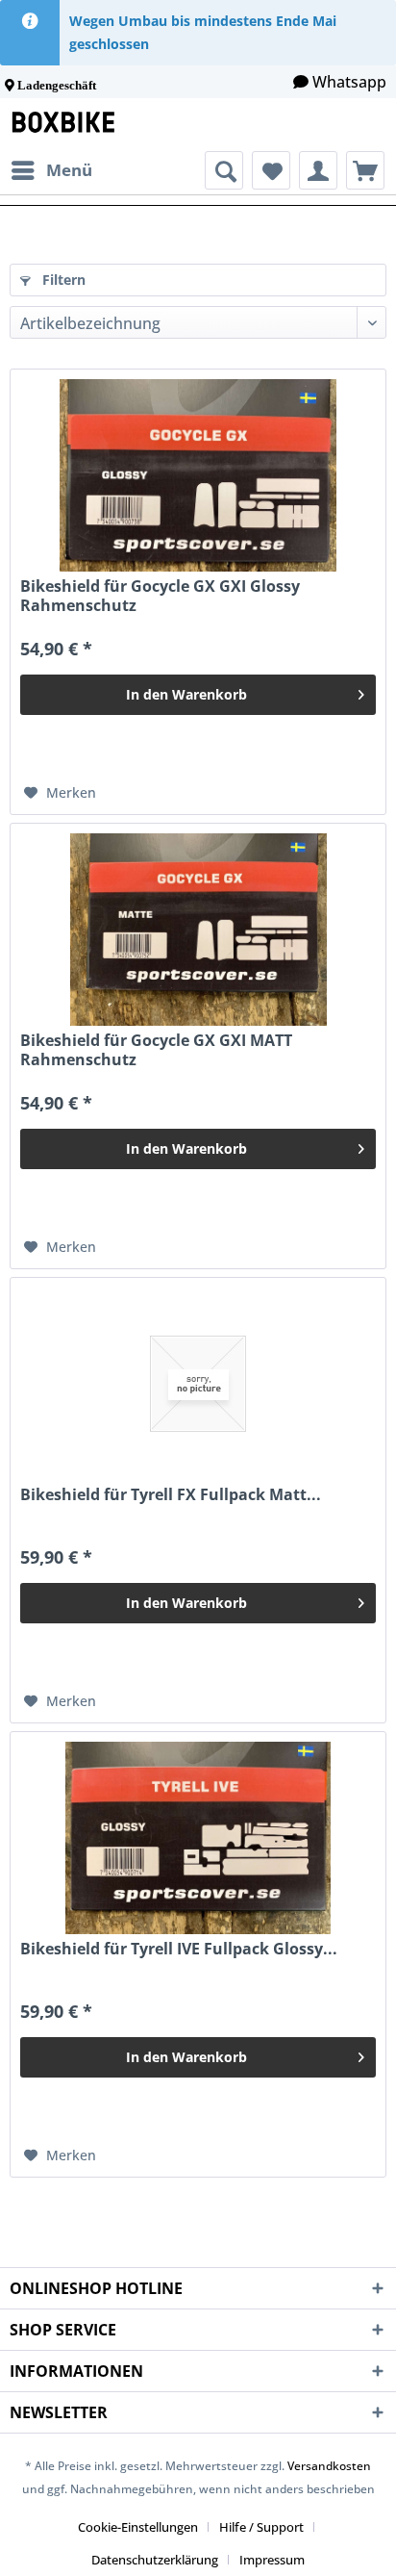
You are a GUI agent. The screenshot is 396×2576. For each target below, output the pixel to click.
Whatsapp (349, 82)
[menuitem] (51, 170)
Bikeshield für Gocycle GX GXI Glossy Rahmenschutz (160, 596)
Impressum (272, 2560)
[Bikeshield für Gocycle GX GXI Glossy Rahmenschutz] (198, 475)
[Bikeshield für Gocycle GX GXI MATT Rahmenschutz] (198, 930)
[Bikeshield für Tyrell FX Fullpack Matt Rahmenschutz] (198, 1384)
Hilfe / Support (261, 2527)
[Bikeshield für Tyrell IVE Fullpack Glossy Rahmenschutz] (198, 1838)
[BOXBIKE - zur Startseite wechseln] (67, 125)
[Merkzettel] (271, 170)
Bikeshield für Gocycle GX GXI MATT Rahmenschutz (156, 1050)
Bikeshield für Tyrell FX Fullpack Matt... (171, 1495)
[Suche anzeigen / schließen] (224, 170)
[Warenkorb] (365, 170)
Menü (69, 170)
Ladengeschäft (57, 85)
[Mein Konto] (318, 170)
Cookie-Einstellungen (138, 2527)
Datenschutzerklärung (155, 2560)
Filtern (62, 280)
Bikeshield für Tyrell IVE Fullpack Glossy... (179, 1949)
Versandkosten (329, 2466)
